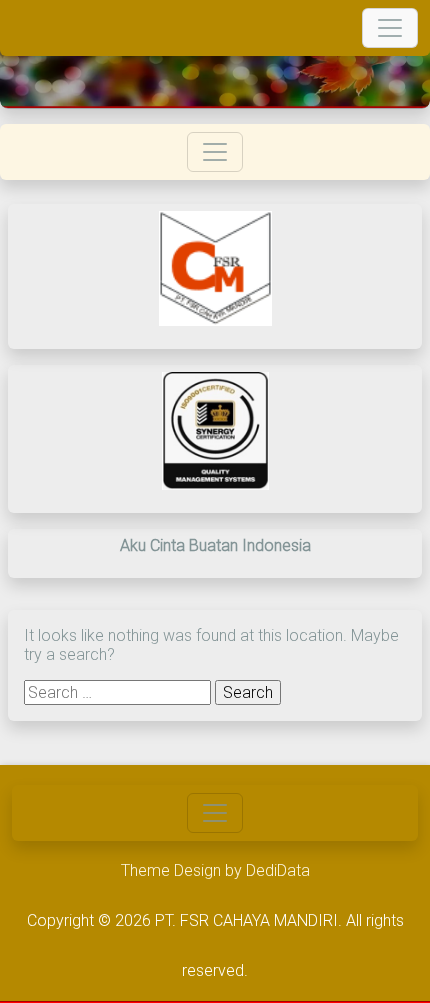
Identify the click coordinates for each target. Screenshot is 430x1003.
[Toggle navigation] (390, 28)
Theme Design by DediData (215, 870)
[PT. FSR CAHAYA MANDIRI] (26, 28)
